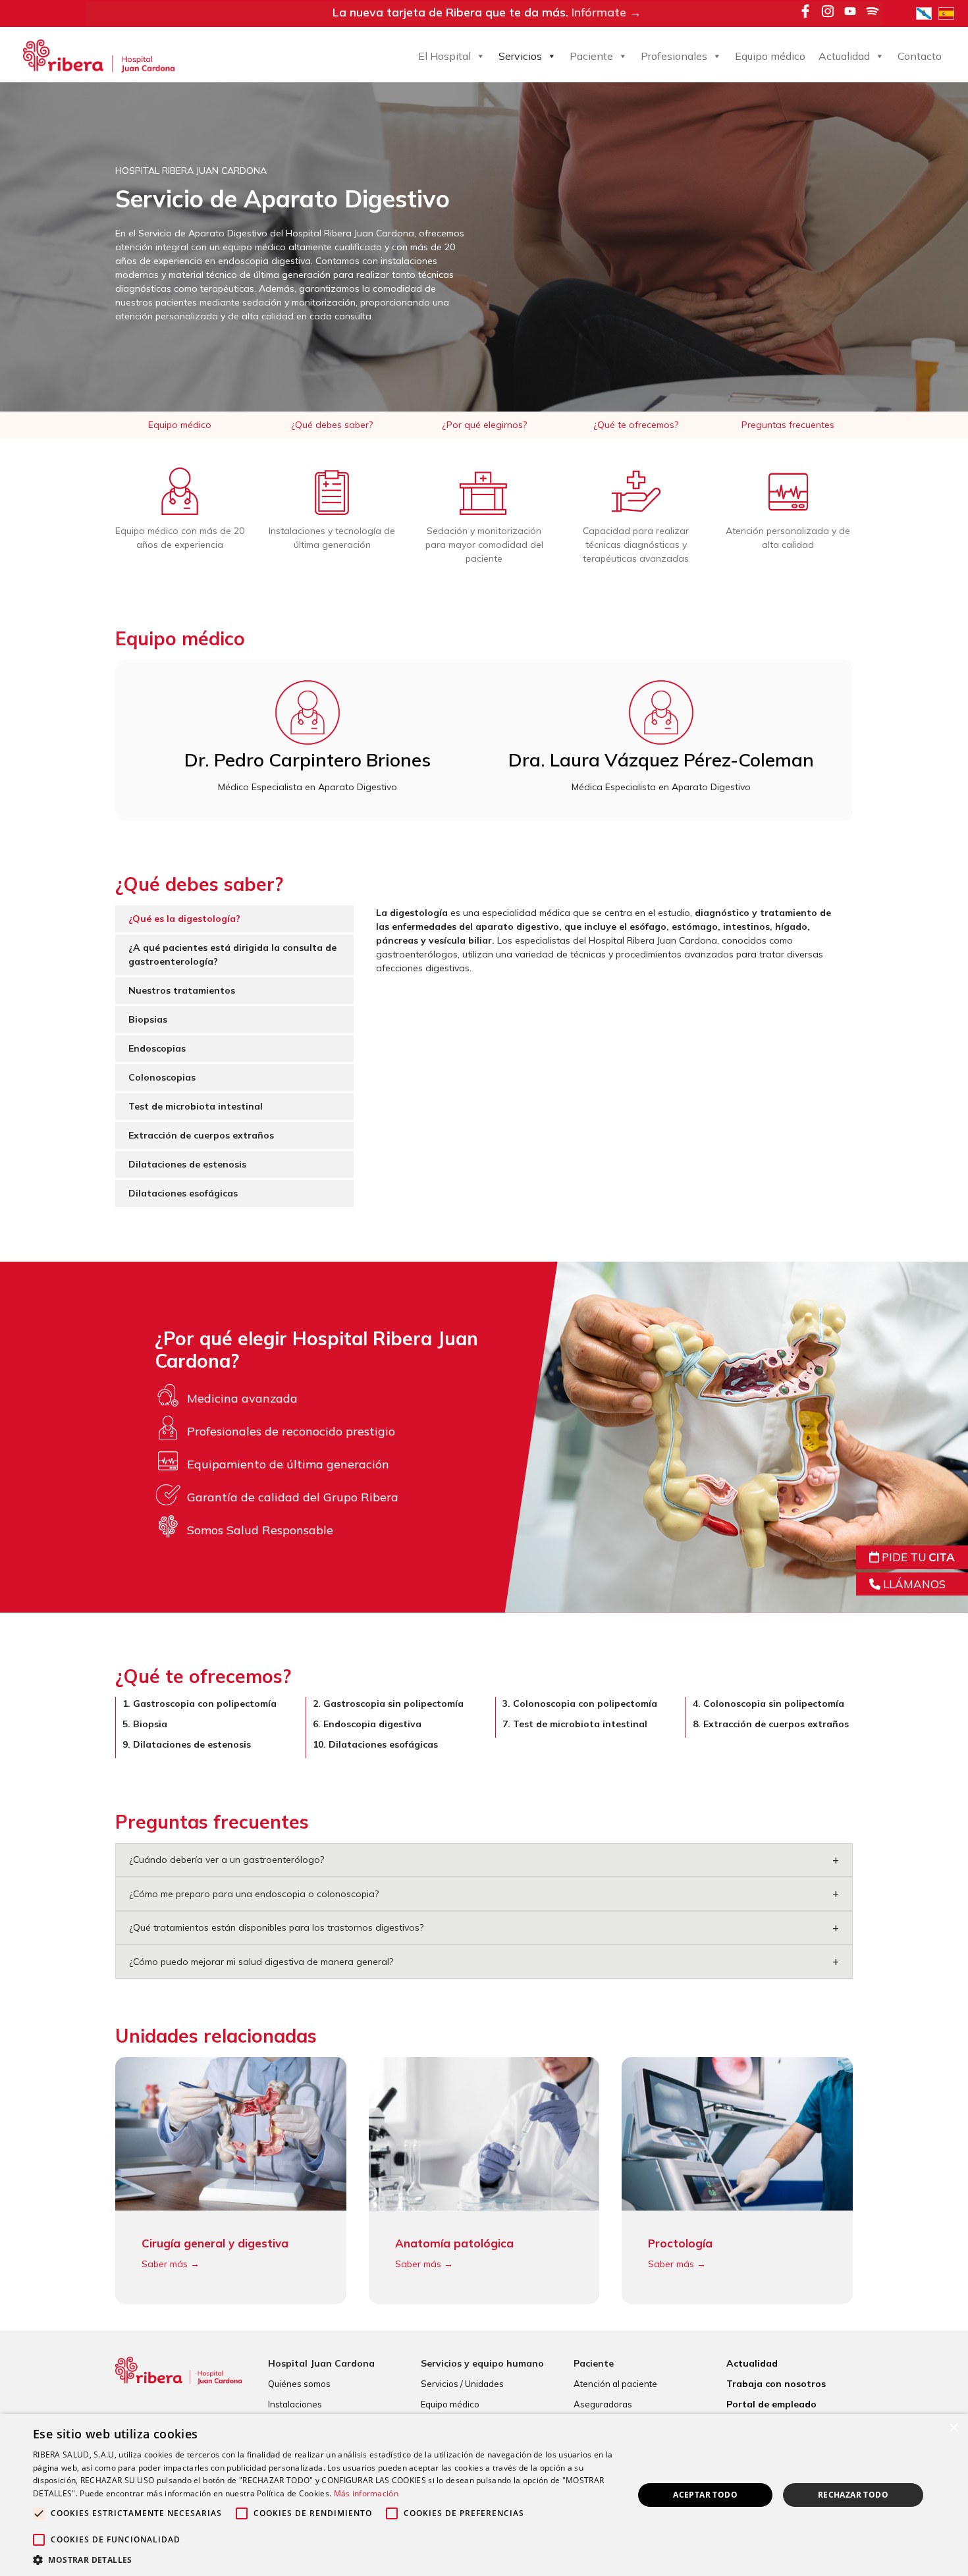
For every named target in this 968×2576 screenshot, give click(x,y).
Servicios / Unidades (462, 2384)
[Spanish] (950, 13)
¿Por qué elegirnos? (484, 425)
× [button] (953, 2428)
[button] (324, 2560)
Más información (366, 2493)
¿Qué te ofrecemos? (636, 425)
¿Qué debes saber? (332, 425)
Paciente (591, 56)
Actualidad (844, 56)
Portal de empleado (771, 2404)
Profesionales (674, 56)
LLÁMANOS (913, 1584)
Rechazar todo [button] (853, 2495)
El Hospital (444, 56)
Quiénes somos (299, 2384)
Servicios (520, 56)
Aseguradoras (603, 2404)
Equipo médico (770, 56)
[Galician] (927, 13)
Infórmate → (606, 12)
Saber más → (171, 2264)
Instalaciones (295, 2404)
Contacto (920, 56)
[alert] (484, 2495)
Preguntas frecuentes (788, 425)
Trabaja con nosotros (776, 2384)
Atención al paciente (615, 2384)
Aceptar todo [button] (705, 2495)
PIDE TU (917, 1557)
